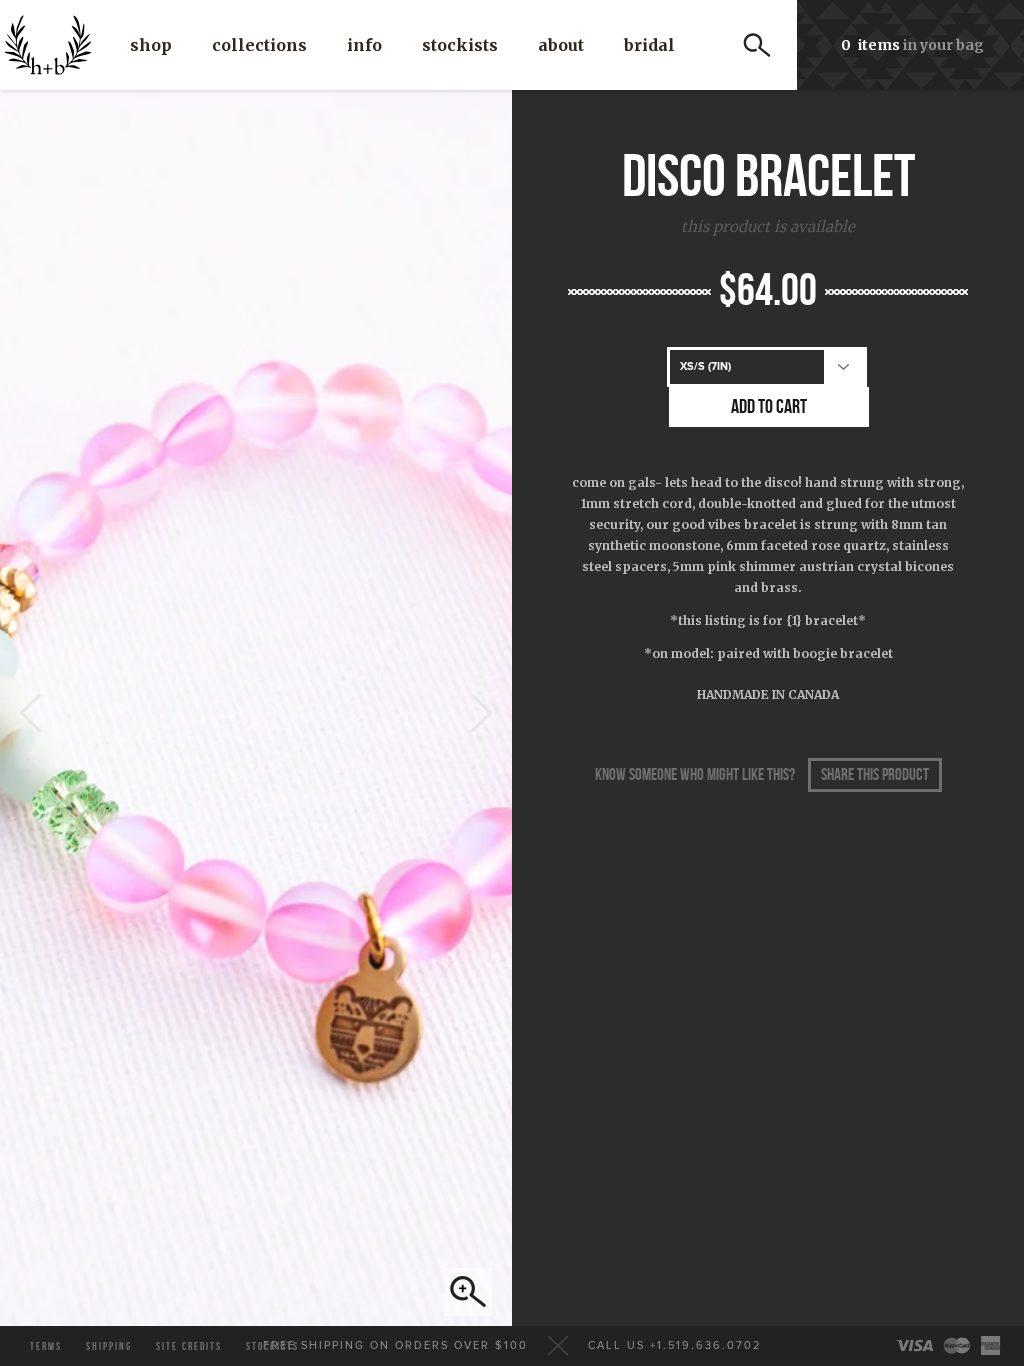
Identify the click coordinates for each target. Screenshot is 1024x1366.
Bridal (649, 45)
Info (364, 45)
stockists (272, 1346)
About (561, 45)
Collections (259, 45)
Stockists (460, 45)
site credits (189, 1346)
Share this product (875, 775)
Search (757, 45)
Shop (151, 45)
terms (46, 1346)
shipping (109, 1346)
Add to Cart (769, 407)
